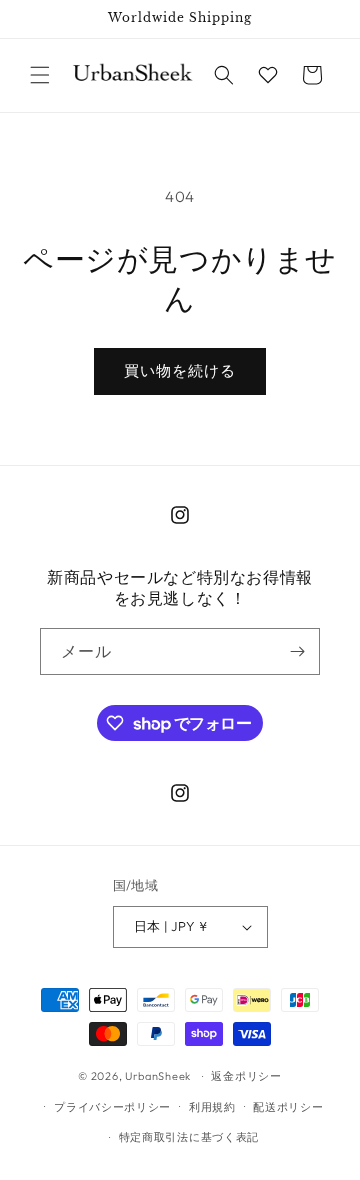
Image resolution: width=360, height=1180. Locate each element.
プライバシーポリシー (112, 1107)
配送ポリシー (288, 1107)
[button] (40, 75)
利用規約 (212, 1107)
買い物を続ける (180, 370)
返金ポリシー (246, 1076)
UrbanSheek (158, 1076)
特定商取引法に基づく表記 (189, 1137)
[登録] (297, 651)
